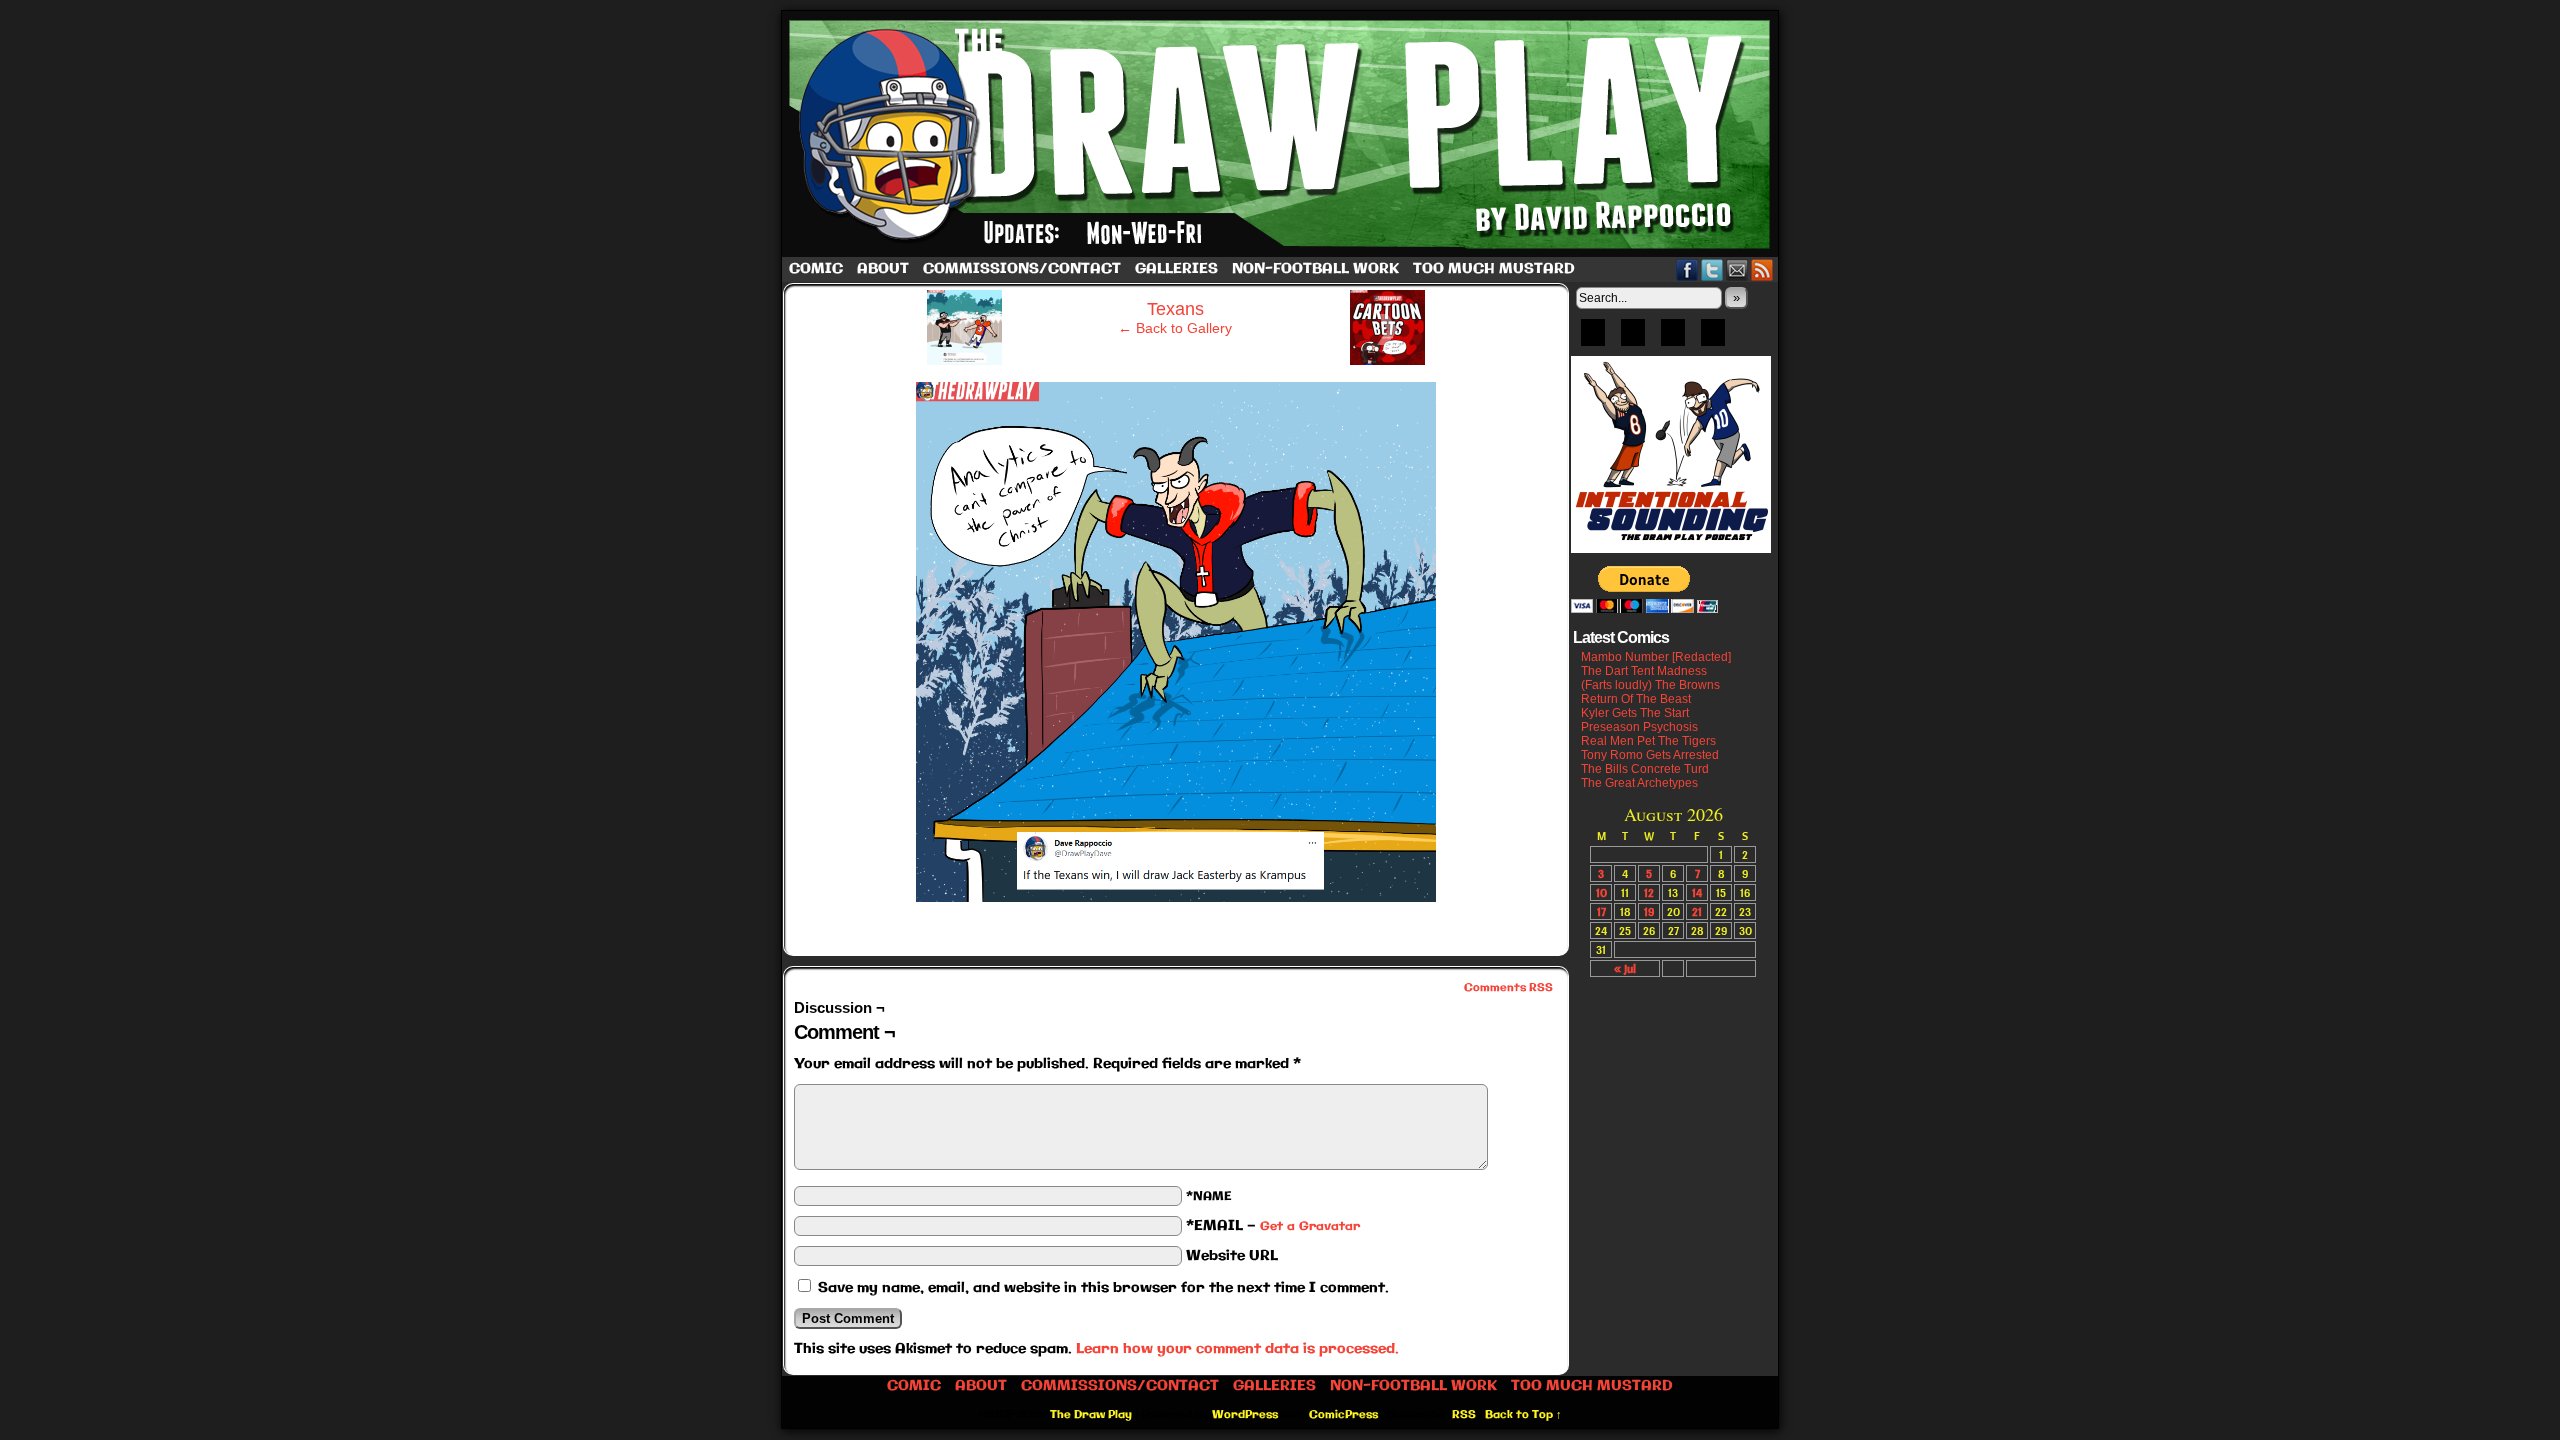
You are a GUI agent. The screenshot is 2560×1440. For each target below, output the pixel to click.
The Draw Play (1282, 134)
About (883, 269)
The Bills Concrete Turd (1645, 769)
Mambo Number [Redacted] (1656, 657)
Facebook (1687, 269)
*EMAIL (1273, 1226)
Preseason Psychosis (1639, 727)
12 (1649, 892)
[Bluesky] (1593, 339)
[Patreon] (1633, 339)
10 (1601, 892)
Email (1737, 269)
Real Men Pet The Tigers (1648, 741)
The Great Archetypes (1639, 783)
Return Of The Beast (1636, 699)
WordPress (1245, 1415)
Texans (1175, 309)
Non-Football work (1315, 269)
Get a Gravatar (1310, 1226)
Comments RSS (1508, 988)
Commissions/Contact (1022, 269)
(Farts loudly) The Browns (1650, 685)
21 (1697, 911)
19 (1649, 911)
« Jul (1625, 968)
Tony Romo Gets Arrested (1650, 755)
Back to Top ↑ (1523, 1415)
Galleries (1176, 269)
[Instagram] (1713, 339)
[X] (1673, 339)
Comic (816, 269)
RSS (1762, 269)
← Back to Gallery (1175, 328)
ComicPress (1343, 1415)
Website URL (1232, 1256)
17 (1601, 911)
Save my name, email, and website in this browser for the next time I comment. (1103, 1288)
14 (1697, 892)
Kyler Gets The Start (1635, 713)
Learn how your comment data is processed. (1237, 1349)
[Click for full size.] (1176, 897)
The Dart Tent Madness (1644, 671)
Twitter (1712, 269)
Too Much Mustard (1494, 269)
